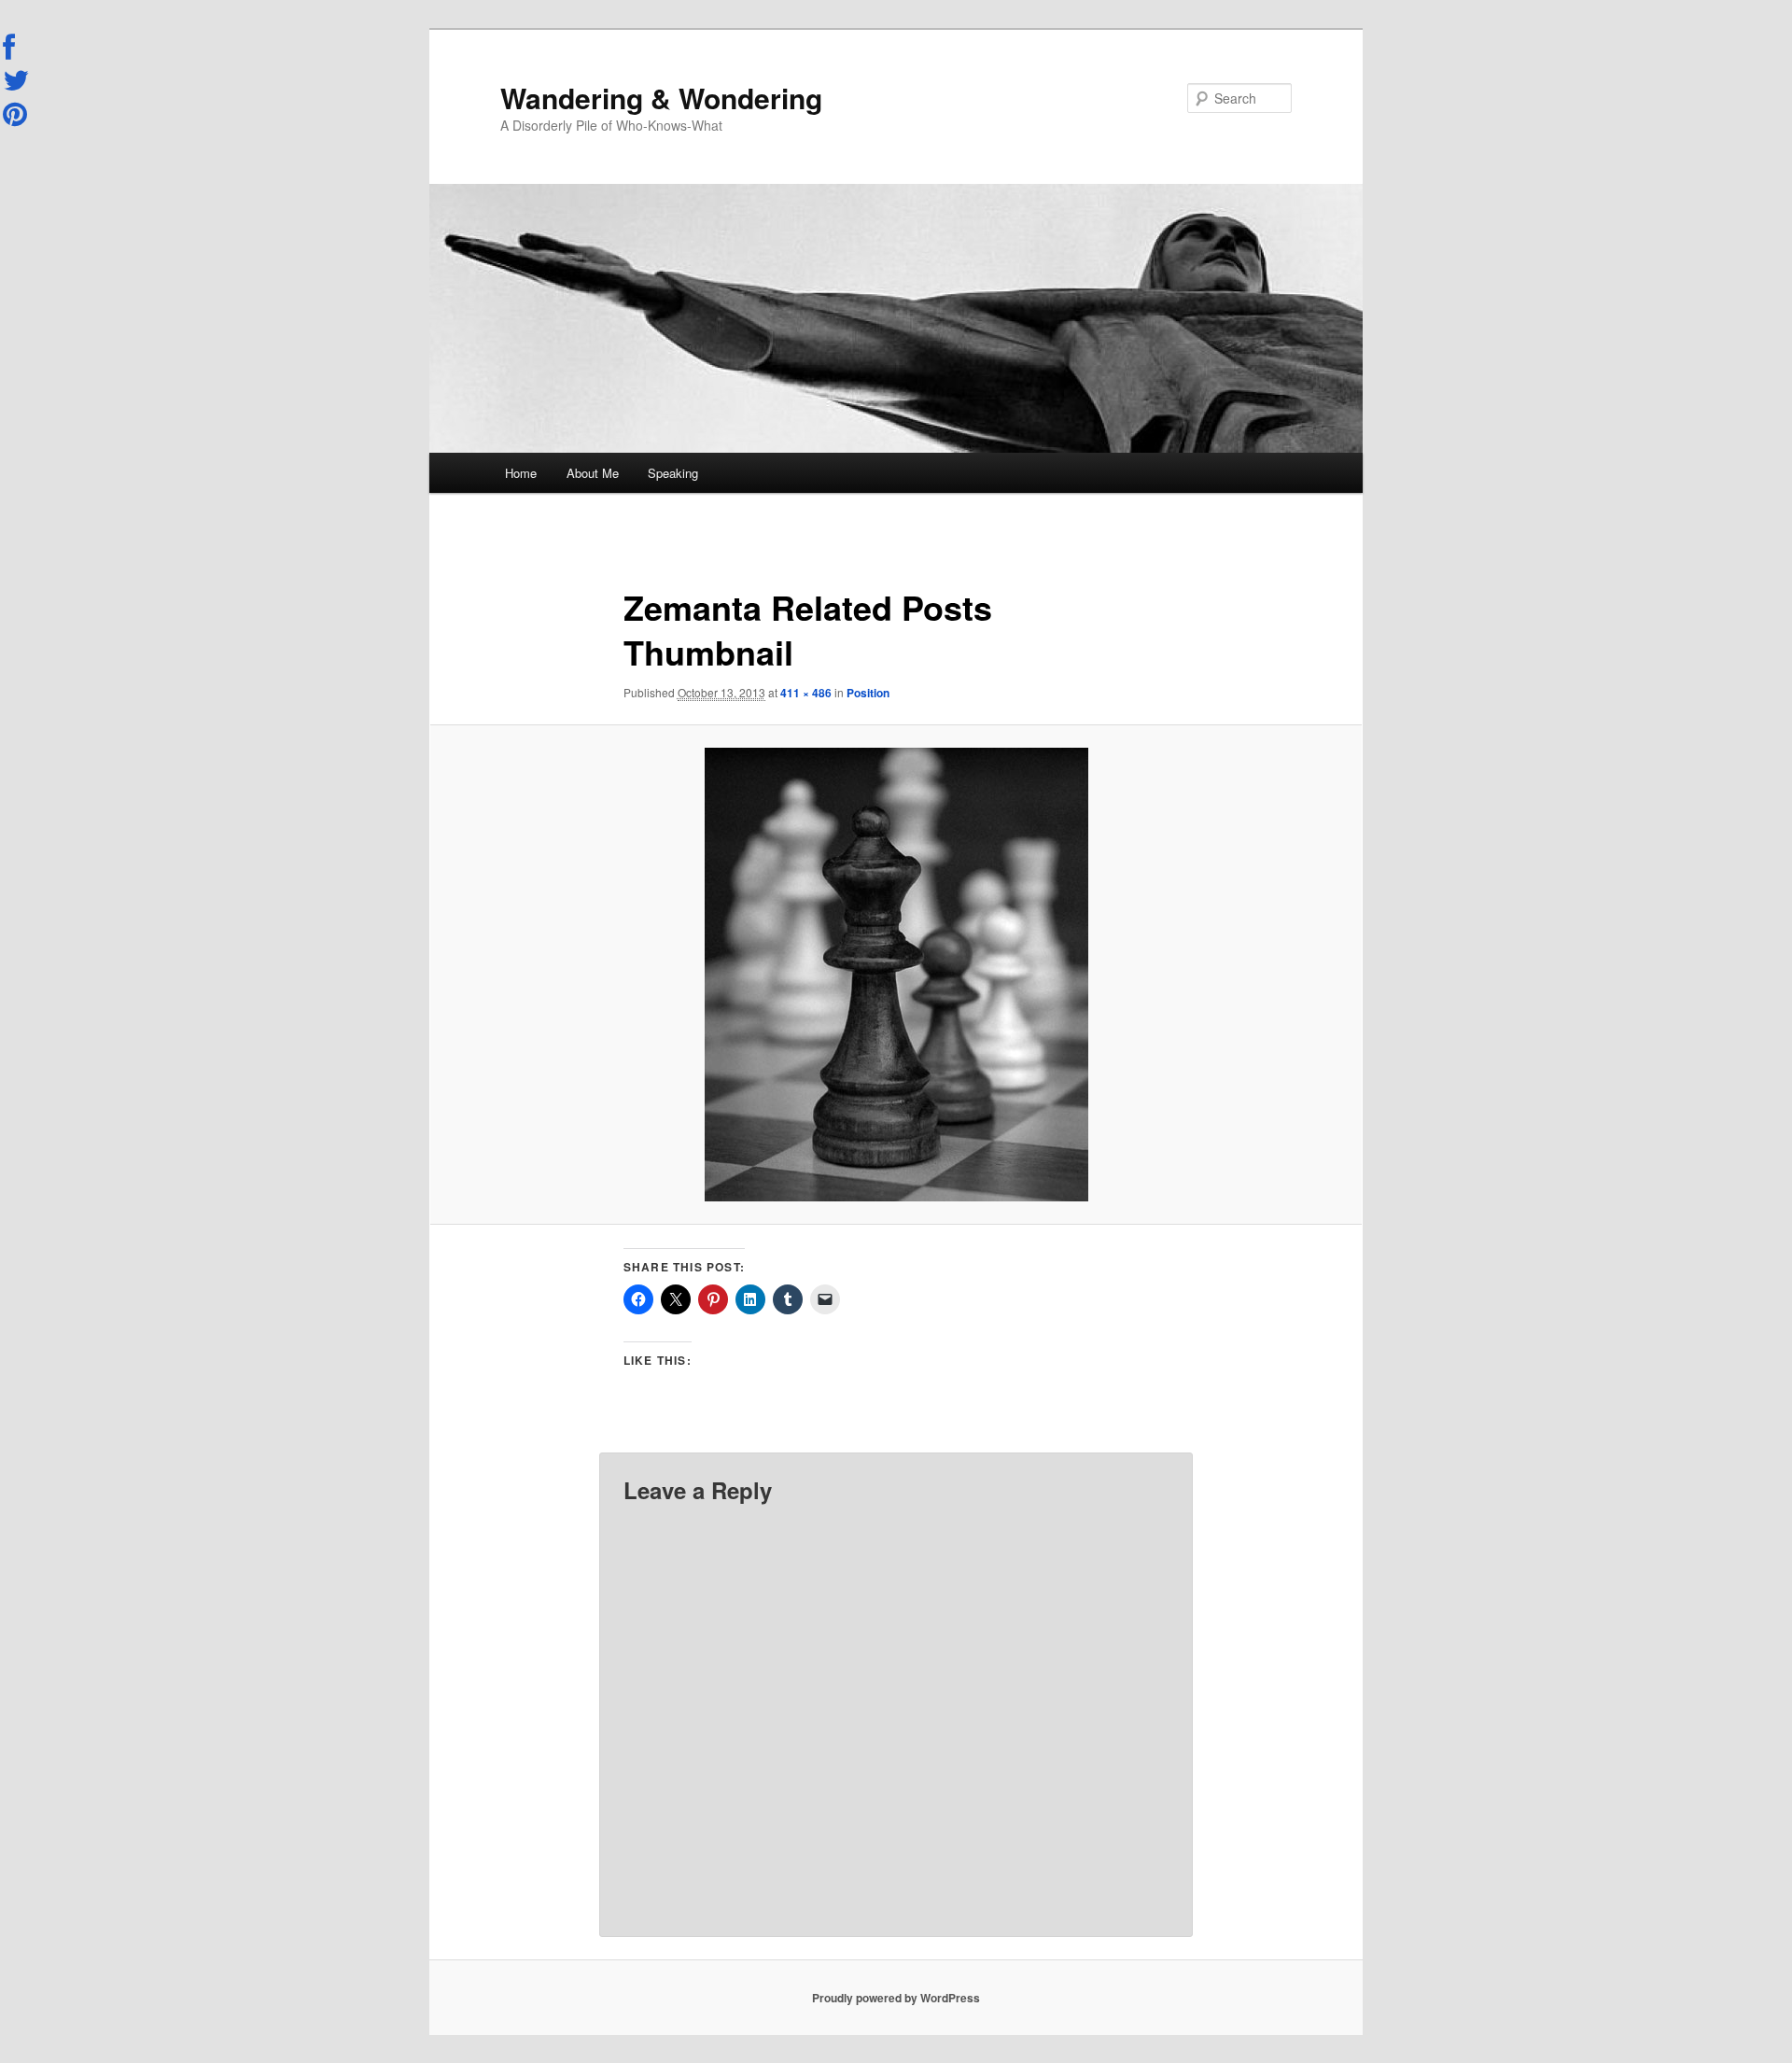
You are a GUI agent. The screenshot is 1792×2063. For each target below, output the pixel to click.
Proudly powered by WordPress (896, 1998)
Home (521, 473)
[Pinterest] (17, 114)
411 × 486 (806, 693)
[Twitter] (17, 80)
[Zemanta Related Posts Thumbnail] (896, 975)
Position (868, 693)
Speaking (673, 473)
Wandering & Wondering (661, 98)
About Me (593, 473)
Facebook (17, 48)
